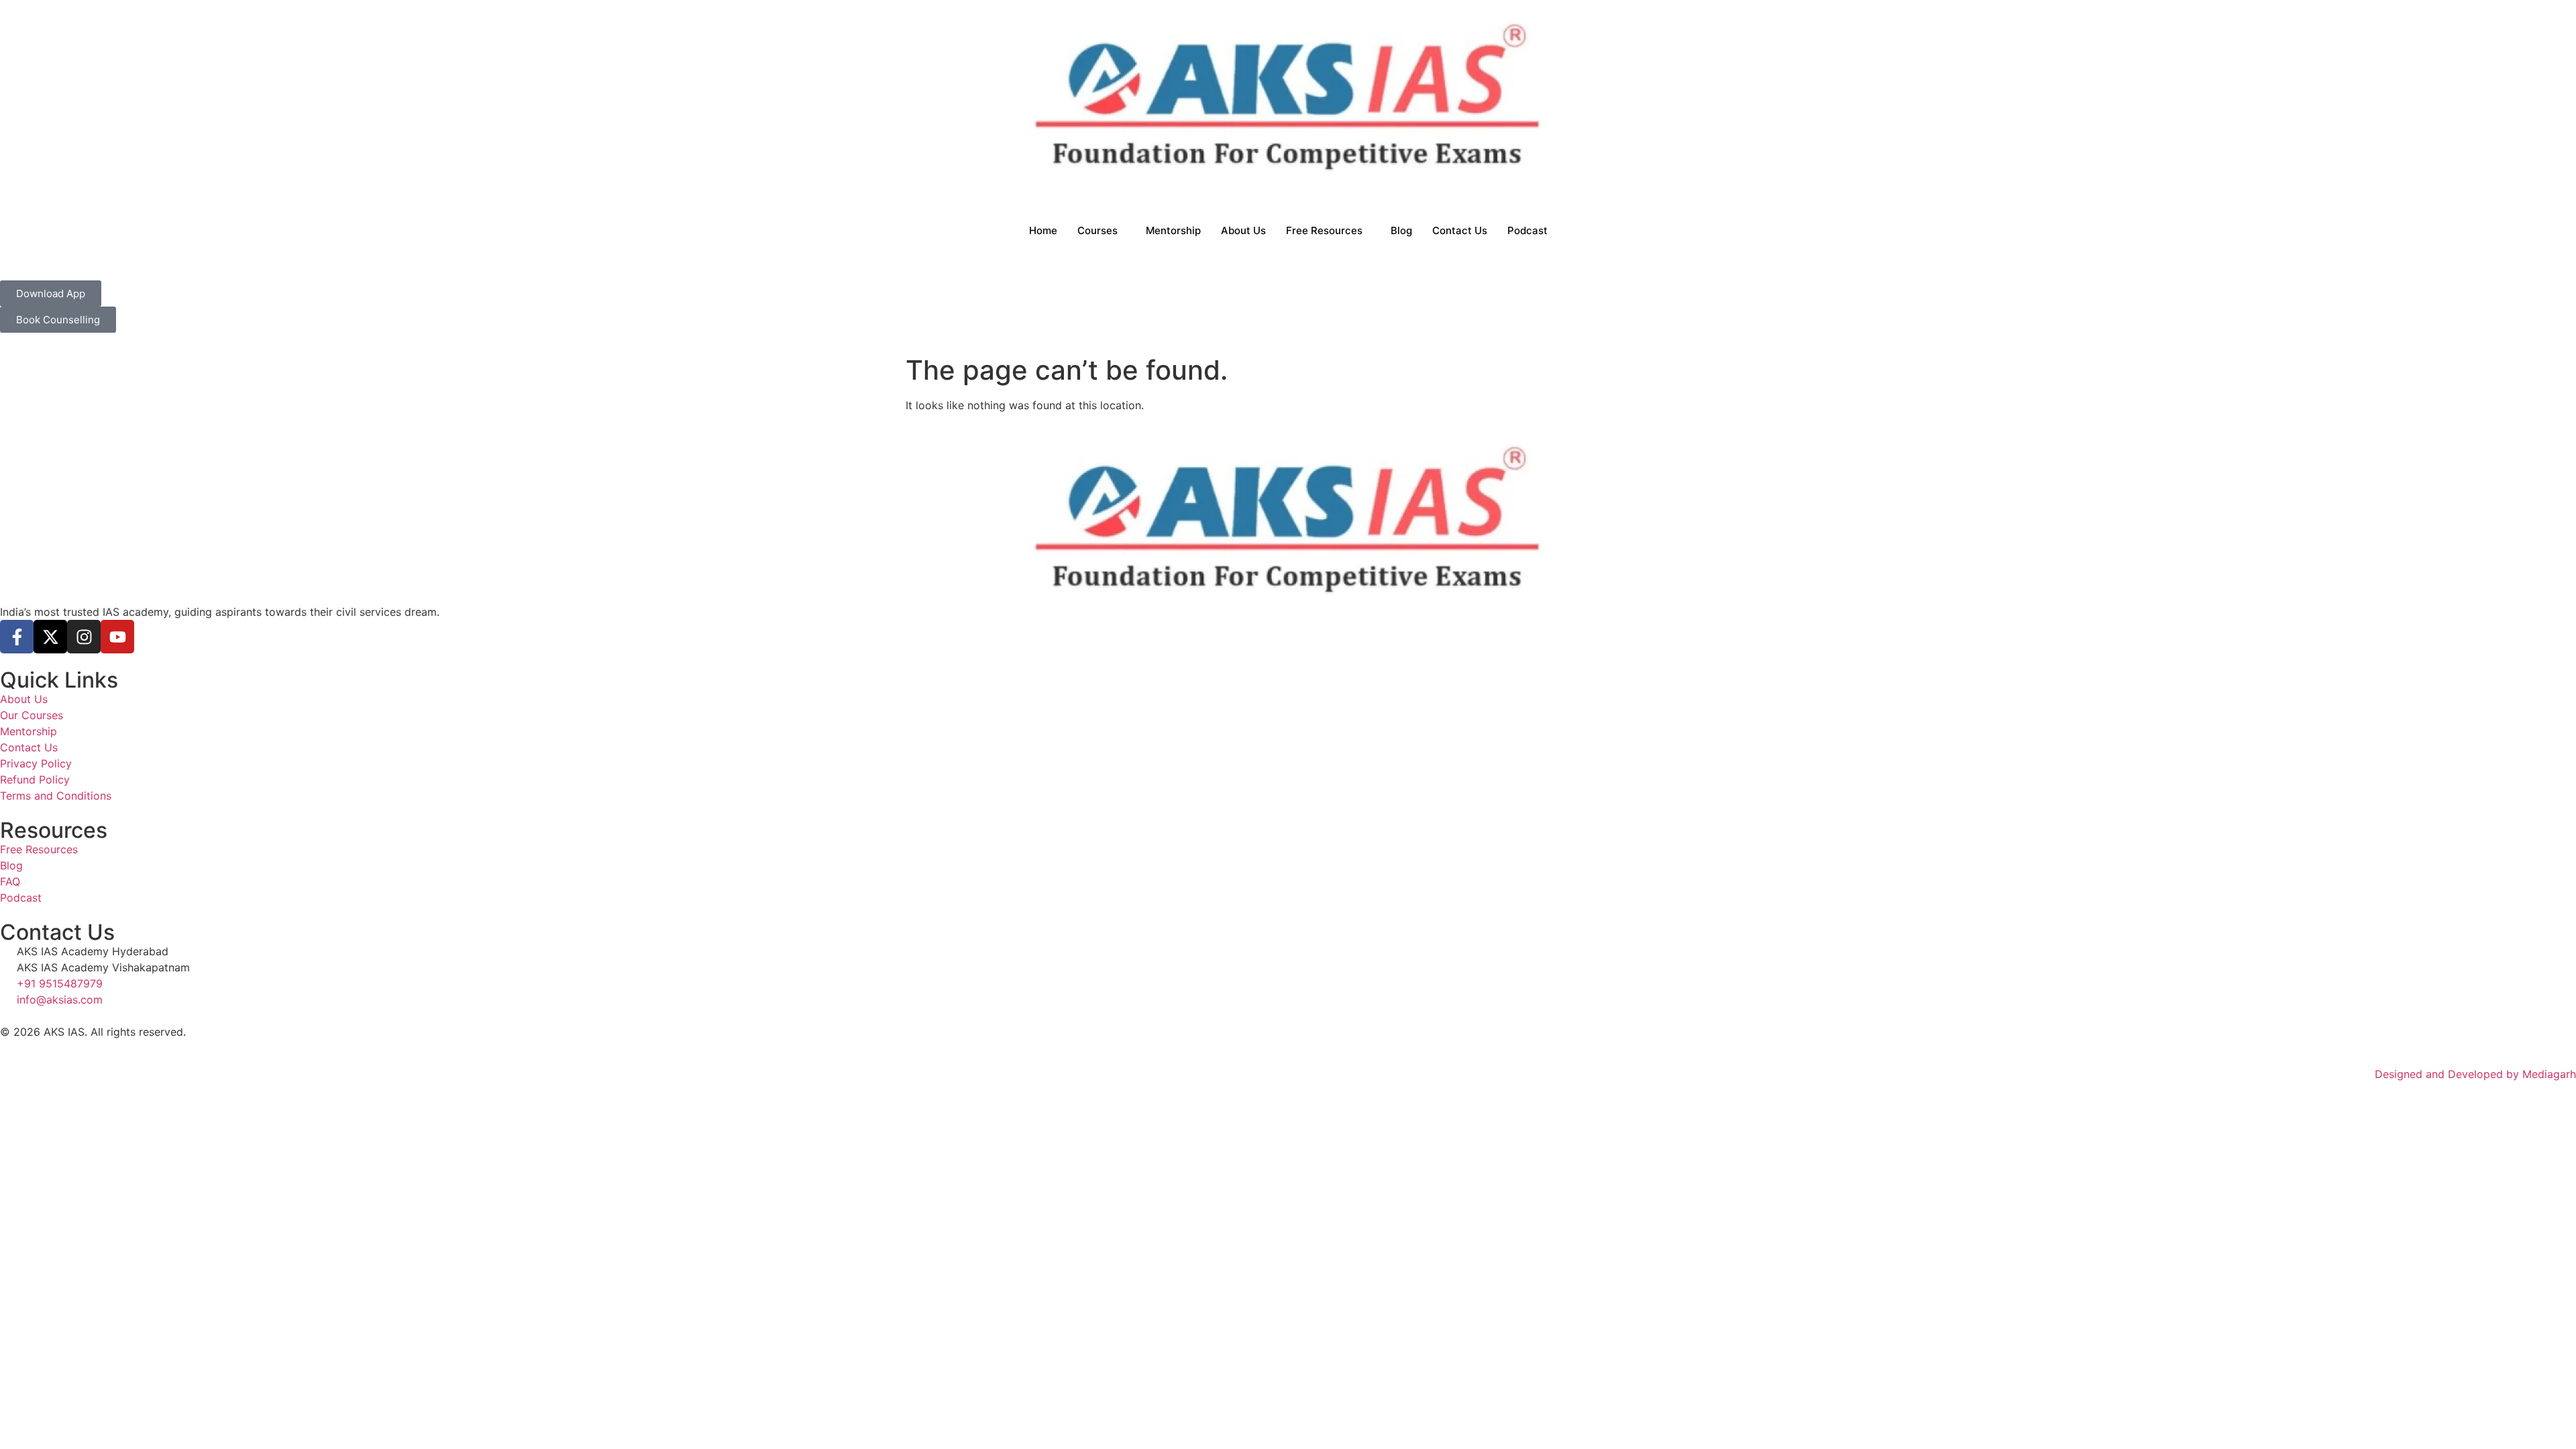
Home (1043, 230)
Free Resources (1324, 230)
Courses (1097, 230)
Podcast (1527, 230)
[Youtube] (117, 637)
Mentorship (1173, 230)
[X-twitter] (50, 637)
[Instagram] (84, 637)
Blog (1401, 230)
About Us (1243, 230)
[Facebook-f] (17, 637)
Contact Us (1460, 230)
